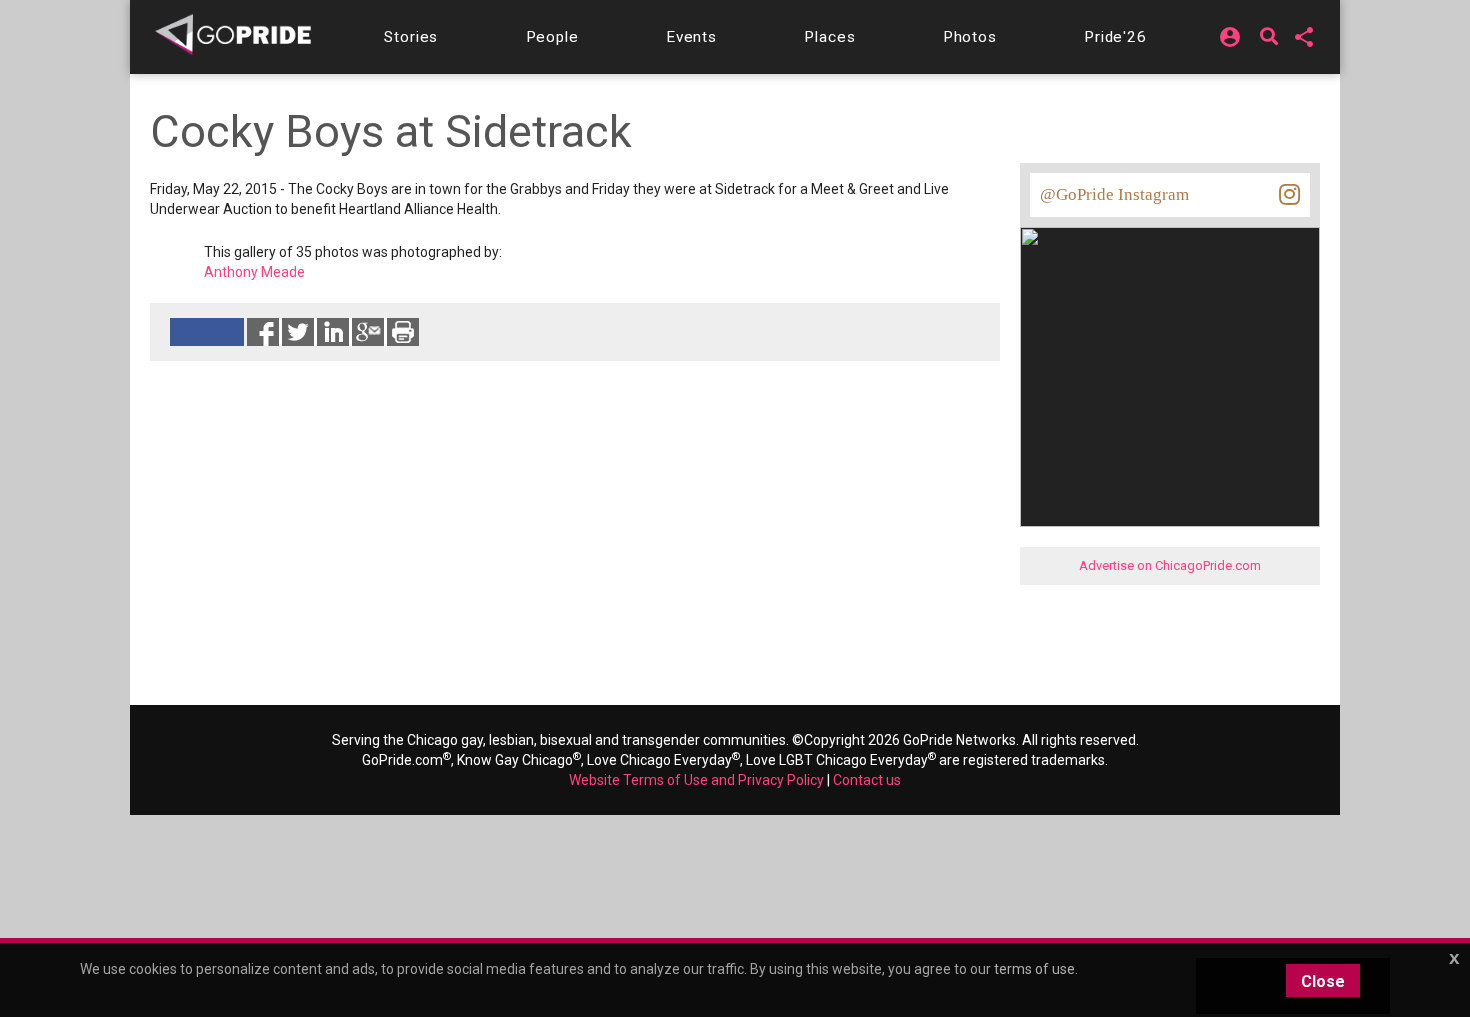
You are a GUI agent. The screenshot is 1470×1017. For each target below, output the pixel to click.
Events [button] (691, 37)
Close (1323, 981)
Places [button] (829, 37)
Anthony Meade (254, 272)
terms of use (1034, 969)
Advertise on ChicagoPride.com (1170, 565)
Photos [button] (970, 37)
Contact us (867, 780)
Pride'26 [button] (1115, 37)
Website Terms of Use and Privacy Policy (696, 780)
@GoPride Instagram (1114, 194)
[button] (411, 37)
